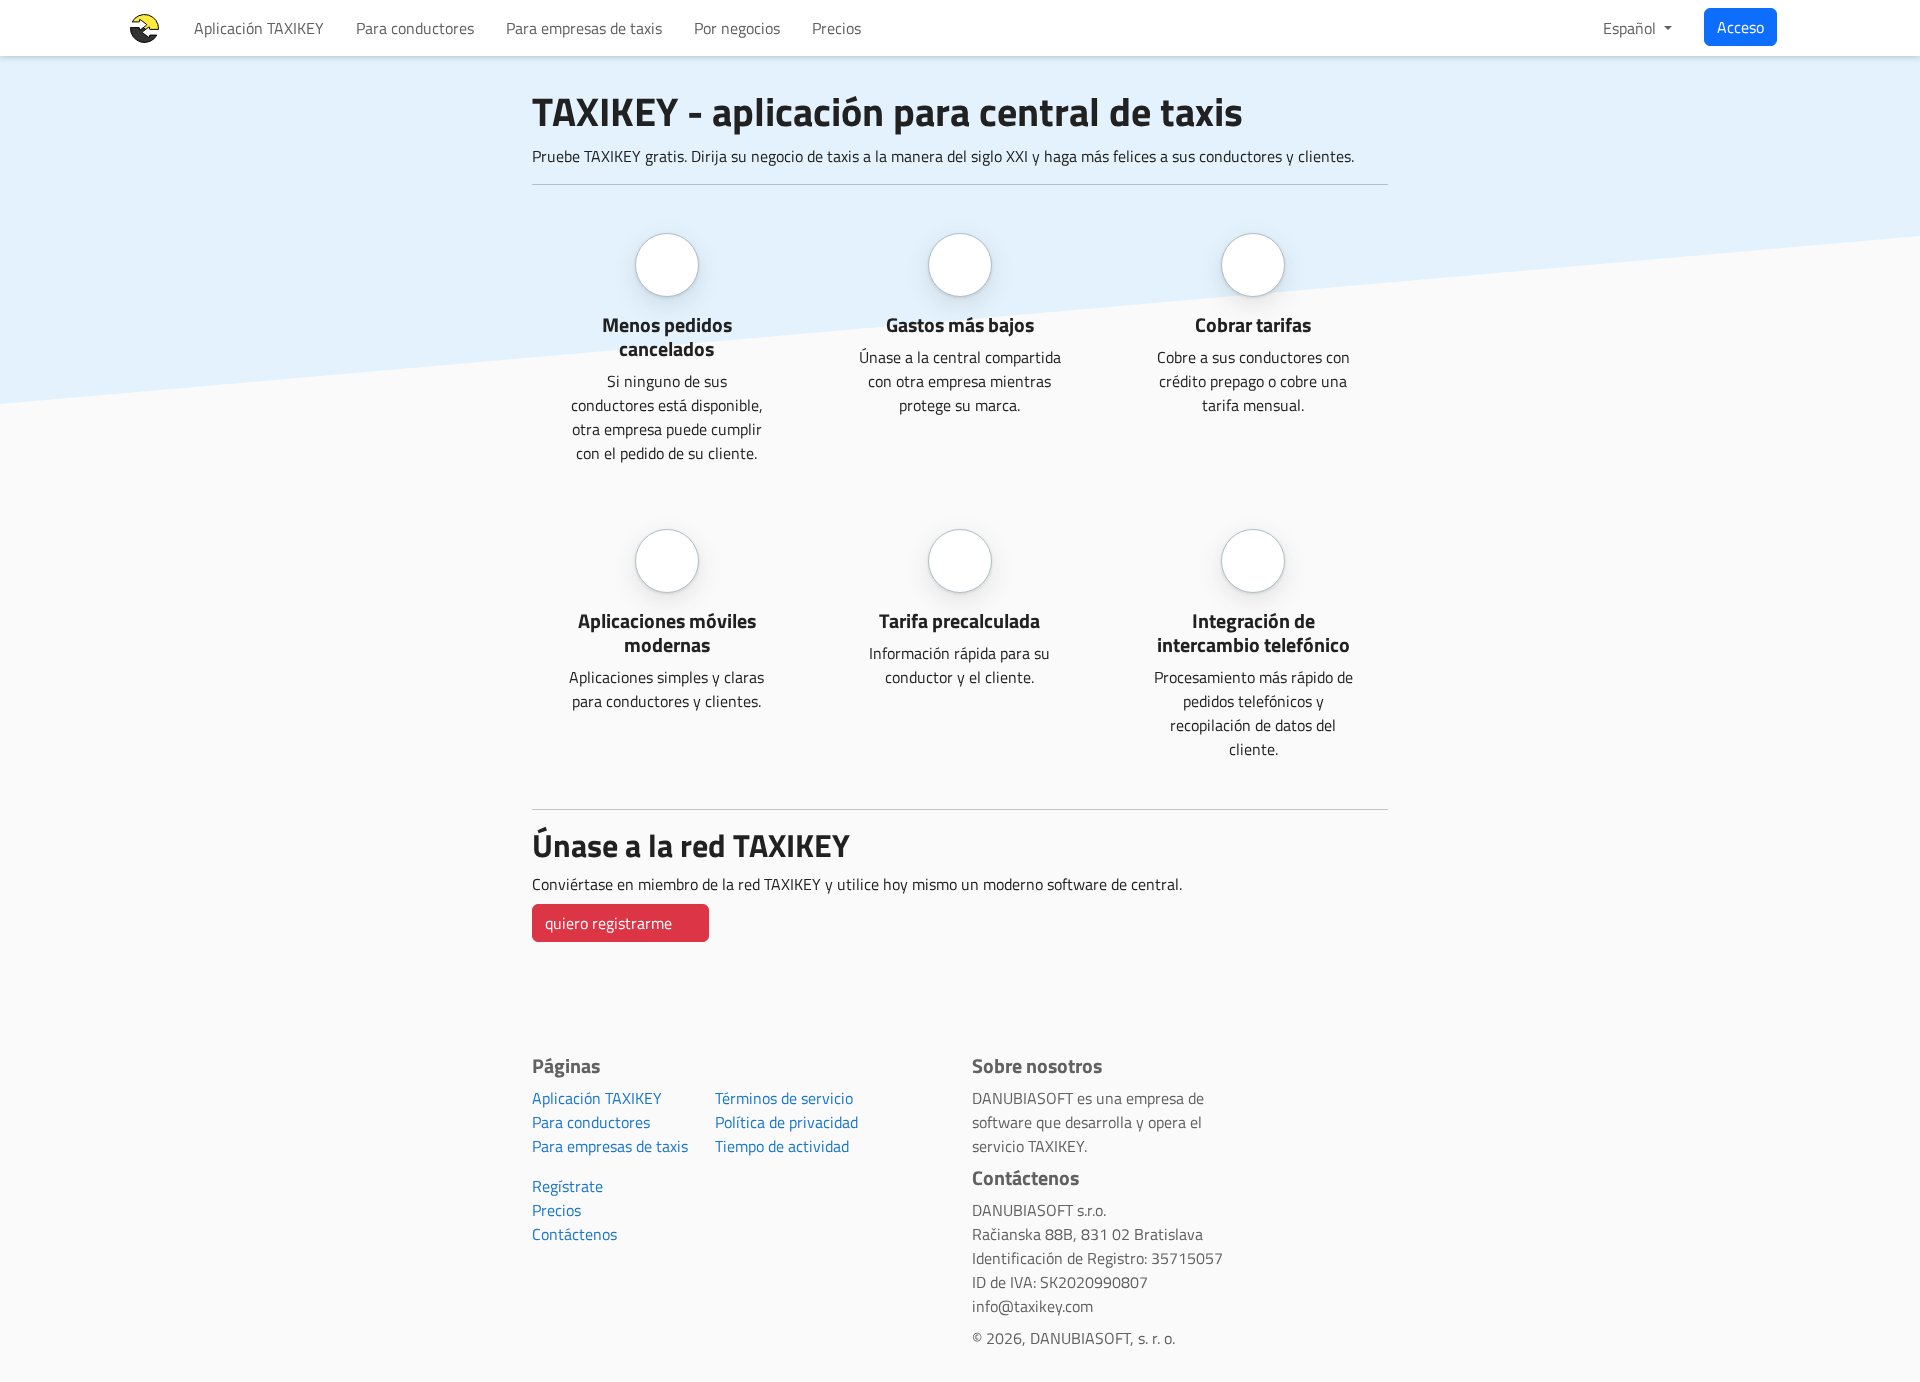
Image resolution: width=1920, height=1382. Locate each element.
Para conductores (415, 28)
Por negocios (737, 28)
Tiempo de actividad (782, 1146)
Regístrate (567, 1186)
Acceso (1740, 27)
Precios (836, 28)
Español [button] (1631, 28)
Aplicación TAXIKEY (259, 28)
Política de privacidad (786, 1122)
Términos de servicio (784, 1098)
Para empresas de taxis (584, 28)
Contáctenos (574, 1234)
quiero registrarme (610, 923)
